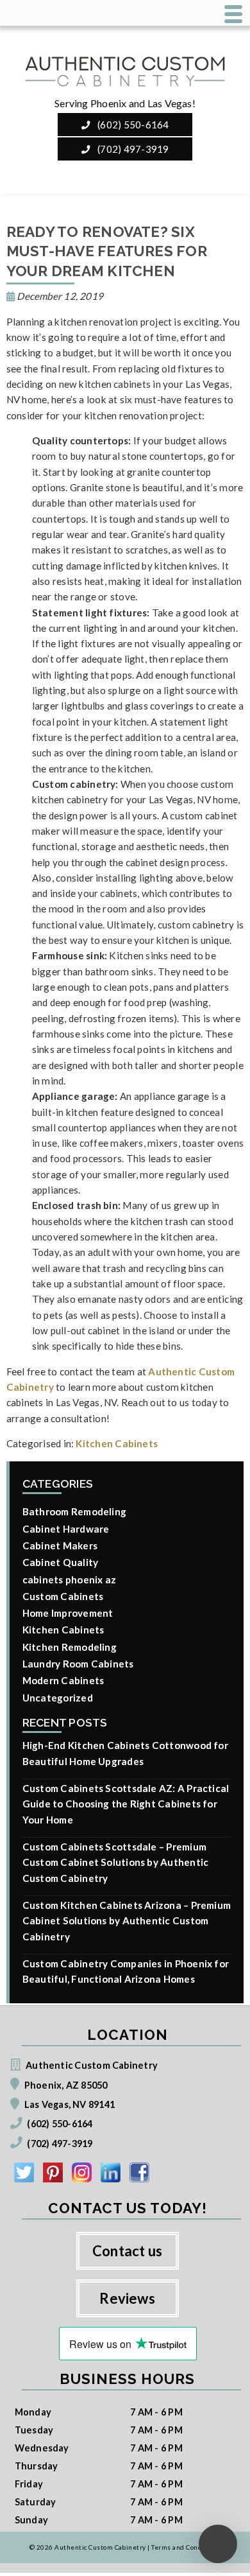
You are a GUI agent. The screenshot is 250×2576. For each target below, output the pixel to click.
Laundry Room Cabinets (78, 1664)
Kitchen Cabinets (117, 1443)
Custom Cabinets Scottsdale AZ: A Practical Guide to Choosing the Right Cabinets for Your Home (126, 1804)
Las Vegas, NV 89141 (70, 2104)
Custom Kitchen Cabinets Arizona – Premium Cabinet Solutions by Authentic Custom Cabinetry (127, 1921)
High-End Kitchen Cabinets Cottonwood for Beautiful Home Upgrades (125, 1753)
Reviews (127, 2298)
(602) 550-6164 (132, 125)
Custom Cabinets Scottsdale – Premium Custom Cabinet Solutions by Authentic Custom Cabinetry (116, 1862)
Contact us (127, 2251)
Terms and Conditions (186, 2547)
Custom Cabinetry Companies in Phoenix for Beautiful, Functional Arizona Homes (126, 1971)
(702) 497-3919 (132, 149)
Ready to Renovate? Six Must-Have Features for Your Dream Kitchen (107, 251)
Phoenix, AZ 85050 (66, 2085)
